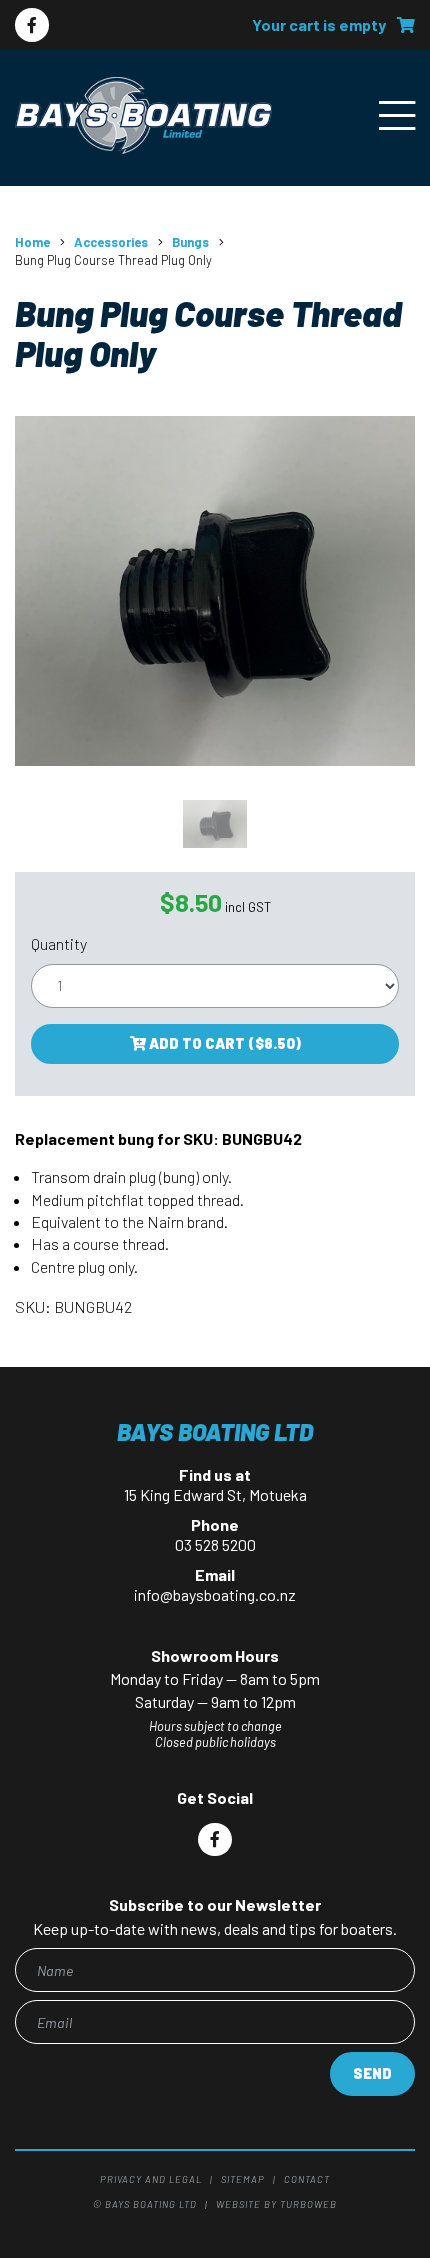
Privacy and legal (151, 2179)
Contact (307, 2179)
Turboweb (308, 2204)
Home (32, 242)
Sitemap (243, 2179)
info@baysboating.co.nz (215, 1594)
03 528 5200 (215, 1544)
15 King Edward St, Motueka (215, 1494)
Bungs (190, 242)
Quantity (59, 943)
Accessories (111, 242)
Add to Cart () (223, 1043)
